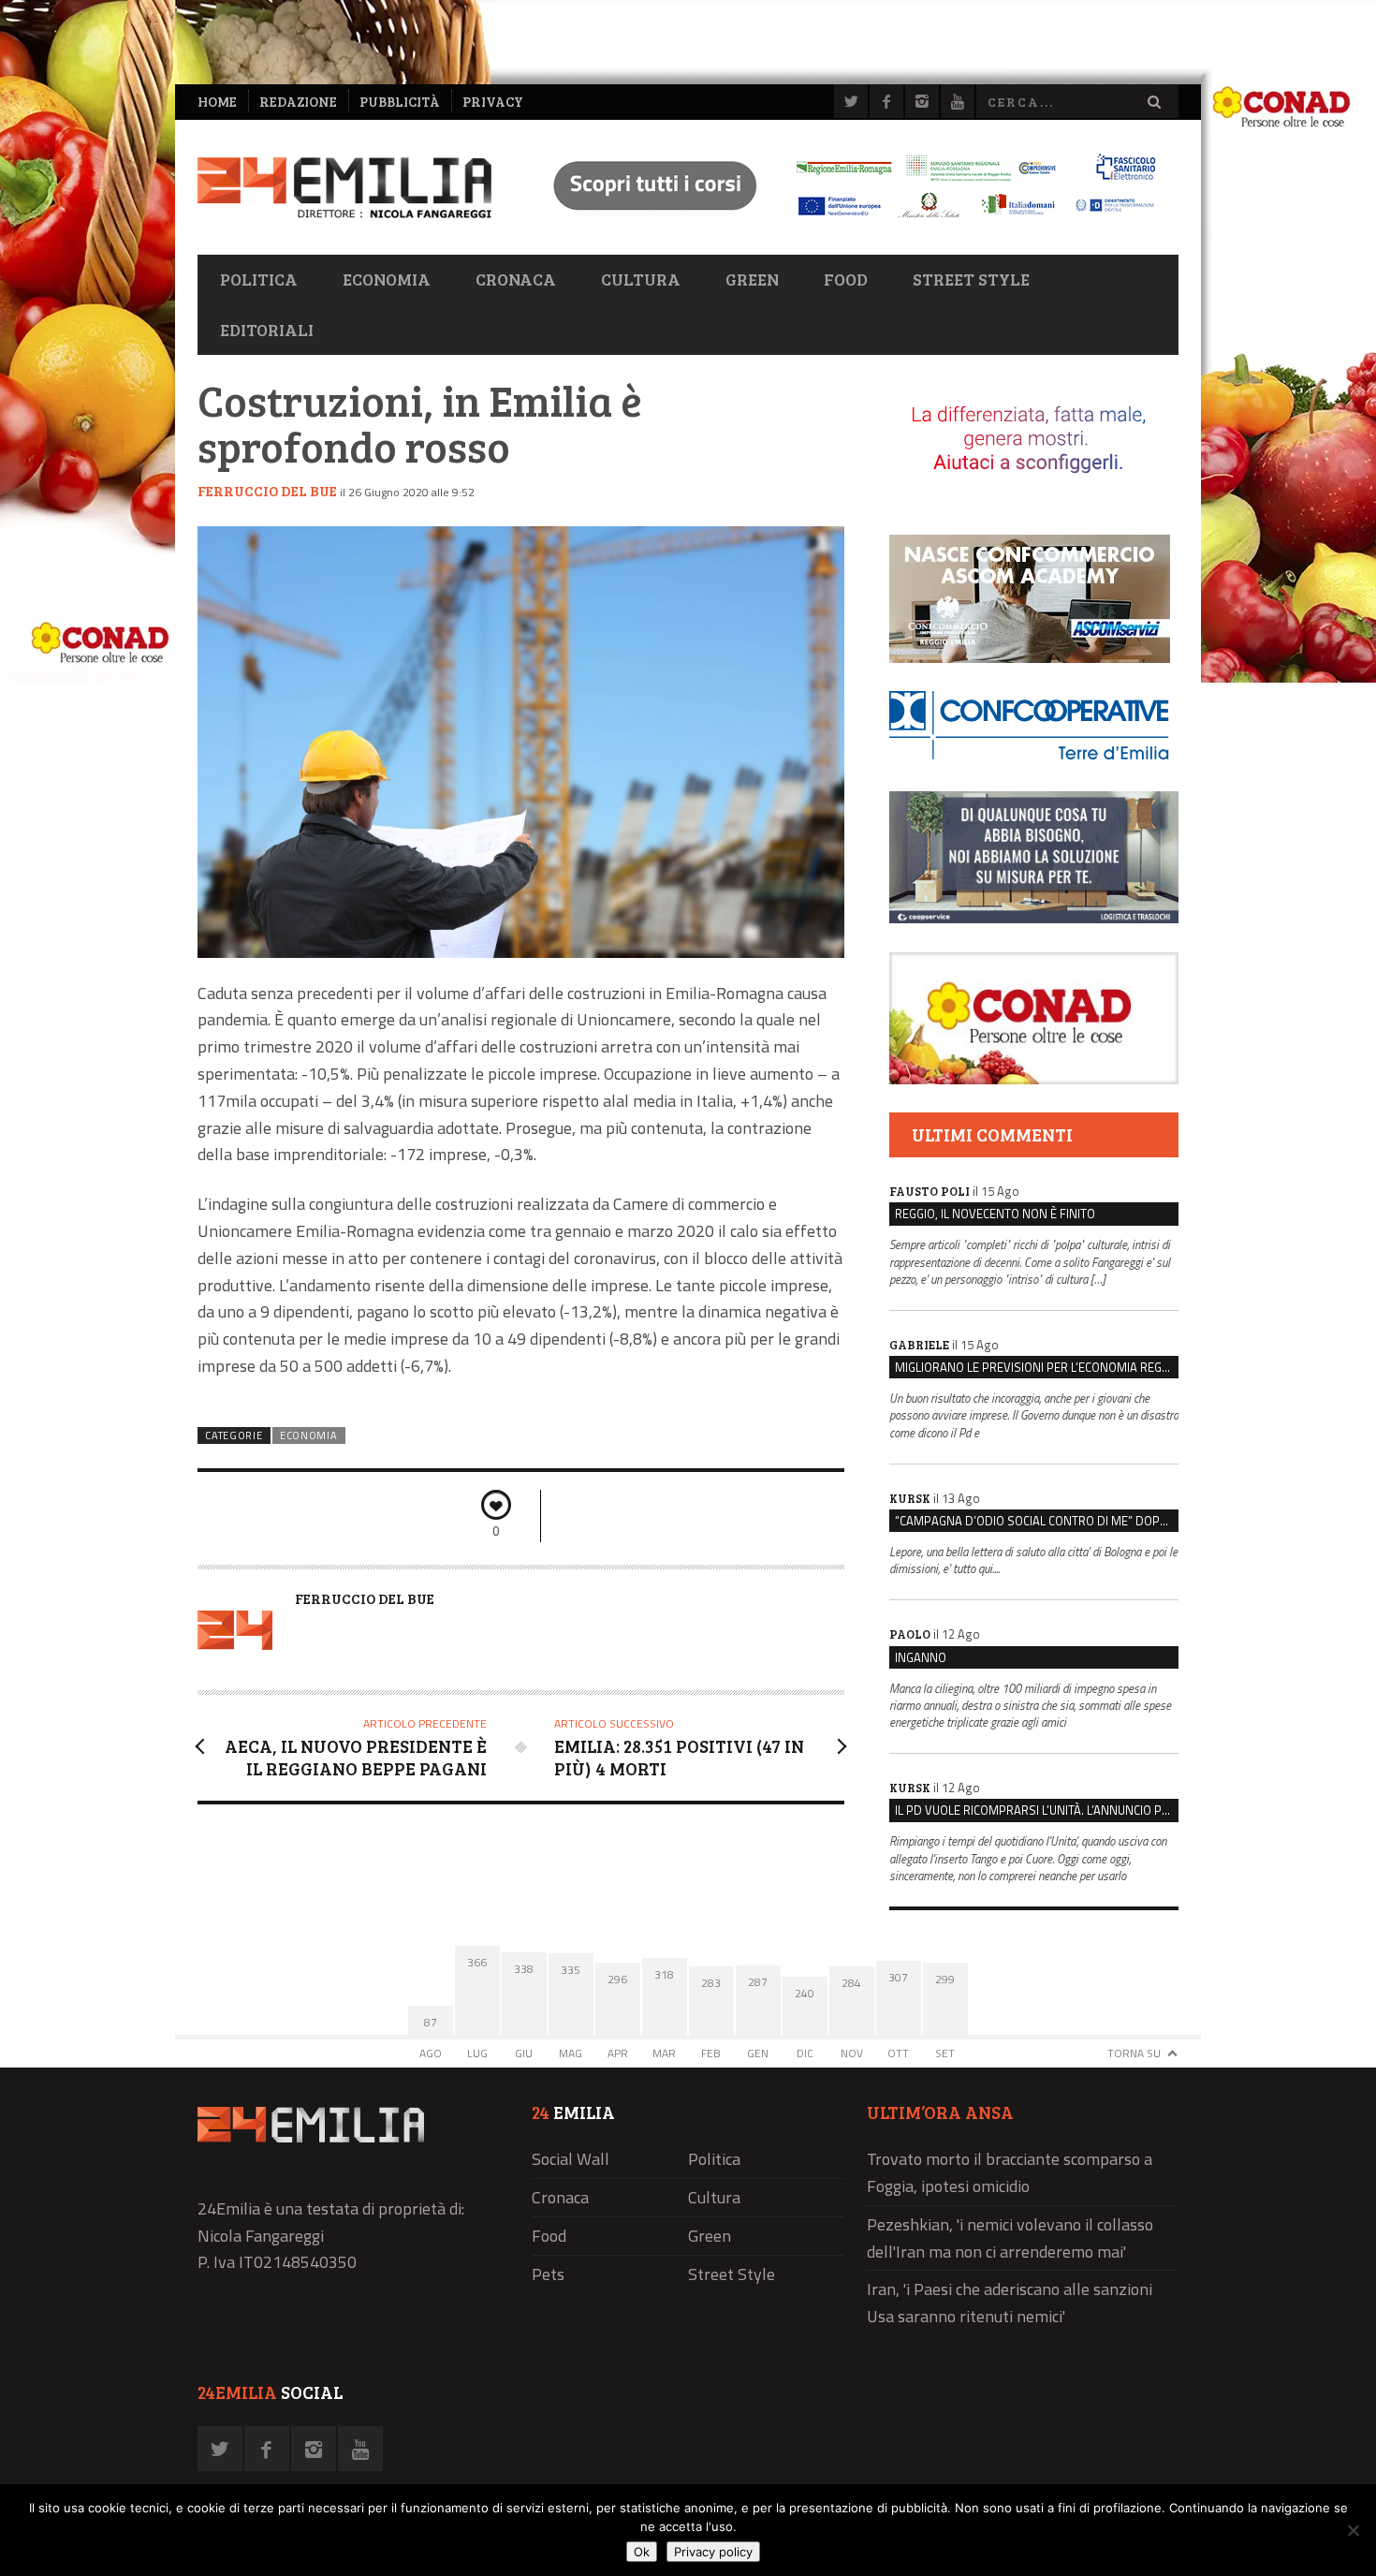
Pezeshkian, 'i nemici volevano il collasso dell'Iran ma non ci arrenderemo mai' (1010, 2238)
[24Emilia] (344, 188)
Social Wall (571, 2159)
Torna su (1134, 2053)
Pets (548, 2274)
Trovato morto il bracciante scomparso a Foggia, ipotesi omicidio (1010, 2172)
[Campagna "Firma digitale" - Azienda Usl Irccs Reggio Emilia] (846, 221)
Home (217, 102)
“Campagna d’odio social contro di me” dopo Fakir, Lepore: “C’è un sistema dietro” (1037, 1521)
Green (752, 279)
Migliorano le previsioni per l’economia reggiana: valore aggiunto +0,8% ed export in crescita (1037, 1367)
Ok (642, 2552)
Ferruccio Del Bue (267, 491)
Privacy (493, 102)
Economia (387, 279)
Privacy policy (713, 2552)
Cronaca (516, 279)
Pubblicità (400, 102)
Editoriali (267, 330)
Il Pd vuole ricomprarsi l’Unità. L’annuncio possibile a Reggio (1037, 1810)
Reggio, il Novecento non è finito (995, 1214)
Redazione (298, 102)
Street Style (971, 279)
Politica (259, 279)
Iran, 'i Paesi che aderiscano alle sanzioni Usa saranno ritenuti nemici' (1010, 2303)
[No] (1353, 2530)
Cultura (641, 279)
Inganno (921, 1657)
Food (846, 279)
